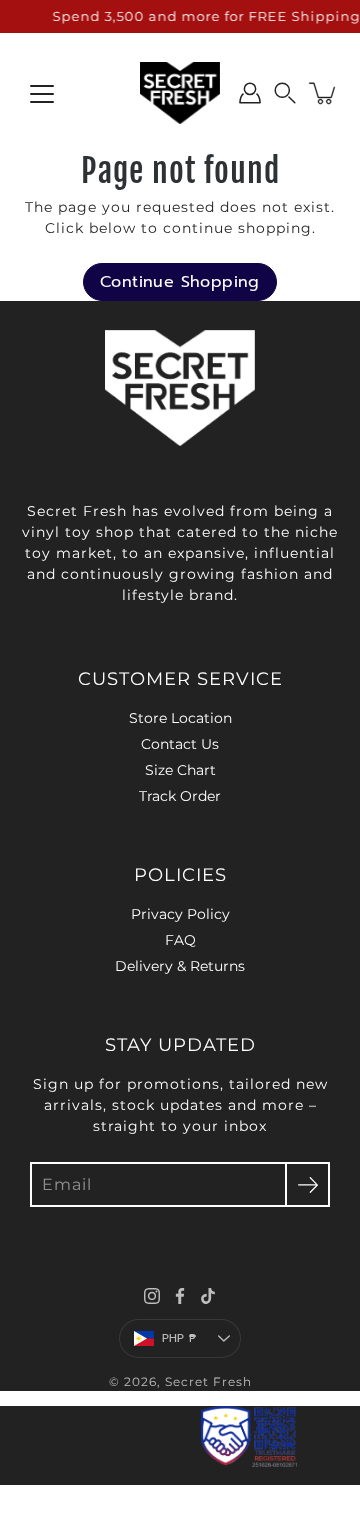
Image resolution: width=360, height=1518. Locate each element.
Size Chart (180, 770)
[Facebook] (180, 1296)
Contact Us (180, 744)
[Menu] (42, 94)
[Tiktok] (208, 1296)
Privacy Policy (180, 914)
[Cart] (324, 93)
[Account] (250, 93)
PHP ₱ (179, 1338)
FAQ (180, 940)
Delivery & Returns (180, 966)
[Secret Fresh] (180, 93)
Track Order (180, 796)
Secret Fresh (208, 1381)
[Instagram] (152, 1296)
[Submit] (307, 1184)
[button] (285, 93)
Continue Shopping (180, 282)
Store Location (180, 718)
